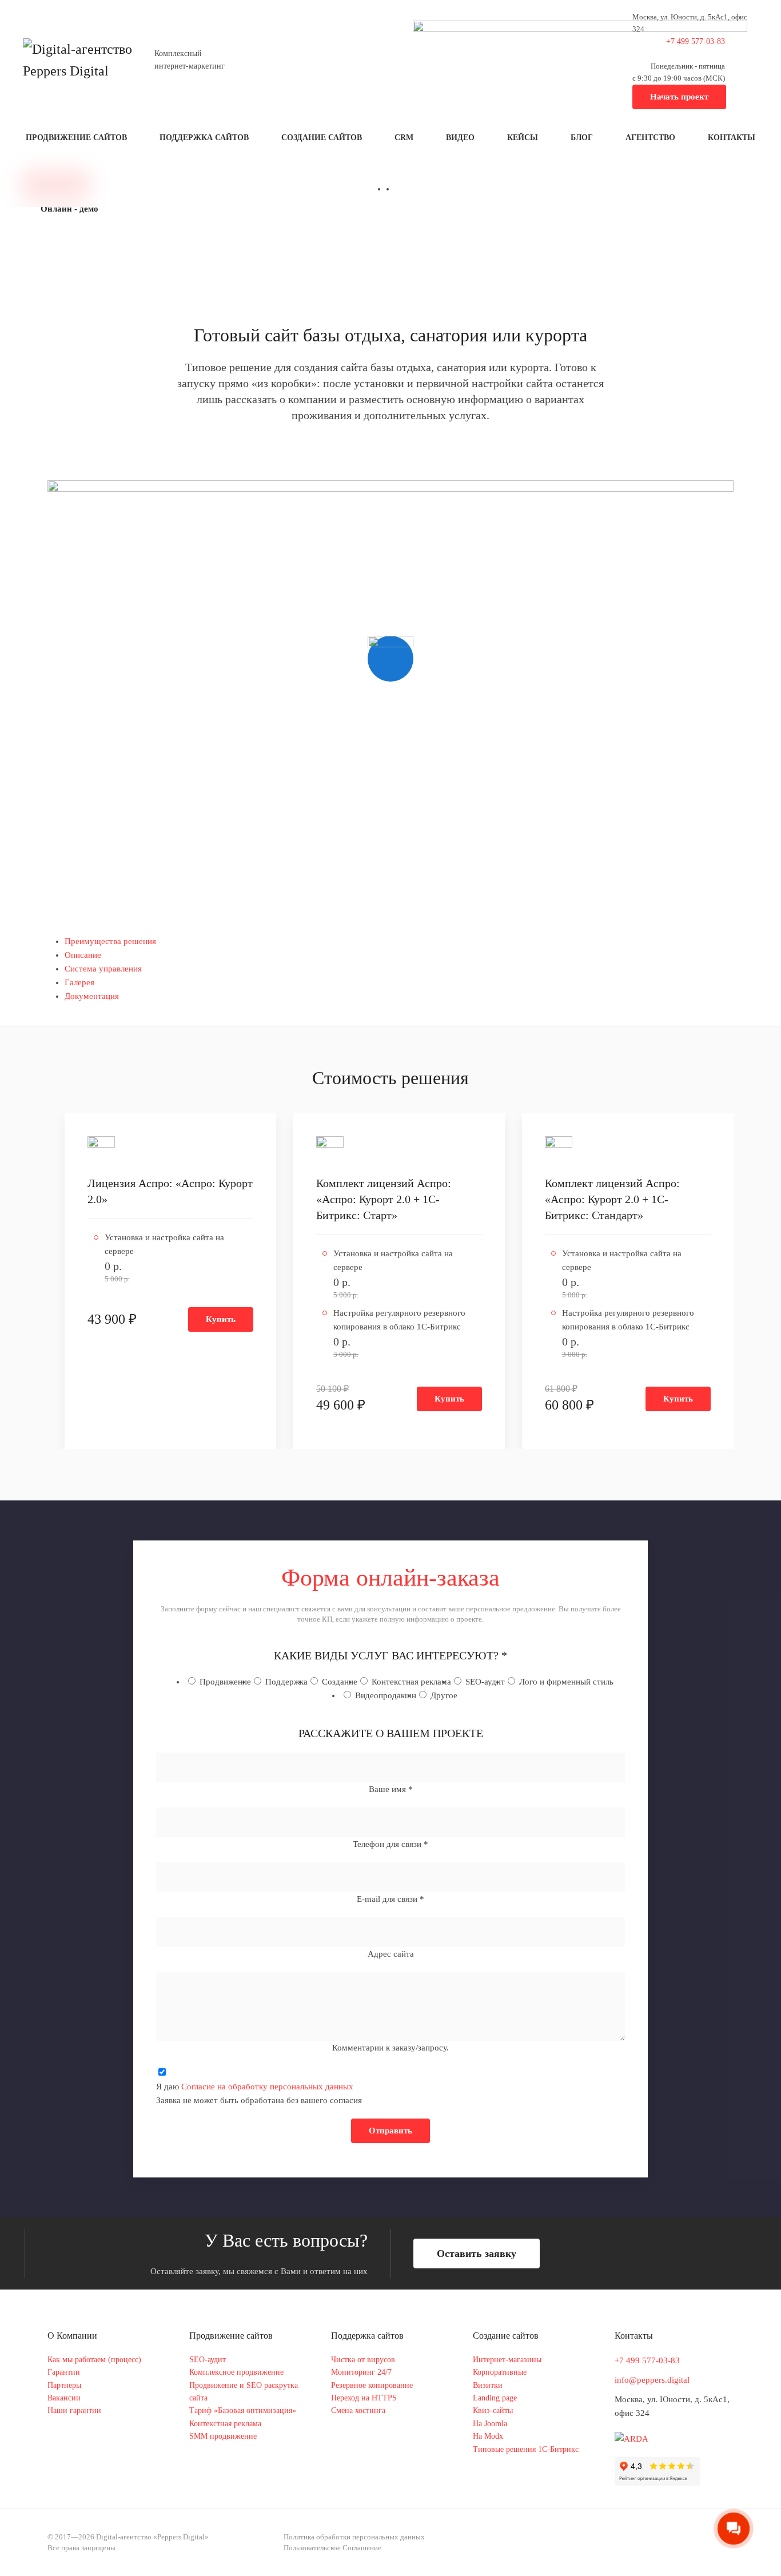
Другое (444, 1695)
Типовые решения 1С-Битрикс (526, 2449)
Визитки (488, 2385)
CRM (404, 138)
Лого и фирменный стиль (566, 1682)
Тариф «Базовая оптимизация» (243, 2410)
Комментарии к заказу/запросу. (390, 2048)
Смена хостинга (358, 2410)
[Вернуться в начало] (80, 60)
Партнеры (64, 2385)
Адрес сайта (391, 1954)
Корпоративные (500, 2372)
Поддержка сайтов (204, 138)
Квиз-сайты (493, 2410)
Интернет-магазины (507, 2360)
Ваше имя (391, 1789)
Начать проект (679, 97)
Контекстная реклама (411, 1682)
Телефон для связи (390, 1844)
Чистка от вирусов (363, 2360)
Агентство (650, 138)
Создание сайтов (322, 138)
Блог (582, 138)
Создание (340, 1682)
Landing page (495, 2398)
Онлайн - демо (69, 209)
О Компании (72, 2336)
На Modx (488, 2436)
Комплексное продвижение (236, 2372)
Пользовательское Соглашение (332, 2548)
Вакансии (64, 2398)
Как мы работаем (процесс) (94, 2360)
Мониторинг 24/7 (361, 2372)
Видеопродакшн (386, 1695)
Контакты (732, 138)
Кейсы (523, 138)
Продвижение (225, 1682)
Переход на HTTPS (364, 2398)
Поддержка (286, 1682)
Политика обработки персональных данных (354, 2537)
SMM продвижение (223, 2436)
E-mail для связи (390, 1899)
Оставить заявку (477, 2253)
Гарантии (64, 2372)
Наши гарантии (74, 2410)
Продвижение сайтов (76, 138)
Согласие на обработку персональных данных (267, 2087)
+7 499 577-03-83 (647, 2360)
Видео (460, 138)
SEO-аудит (485, 1682)
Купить (221, 1319)
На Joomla (490, 2424)
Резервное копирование (372, 2385)
